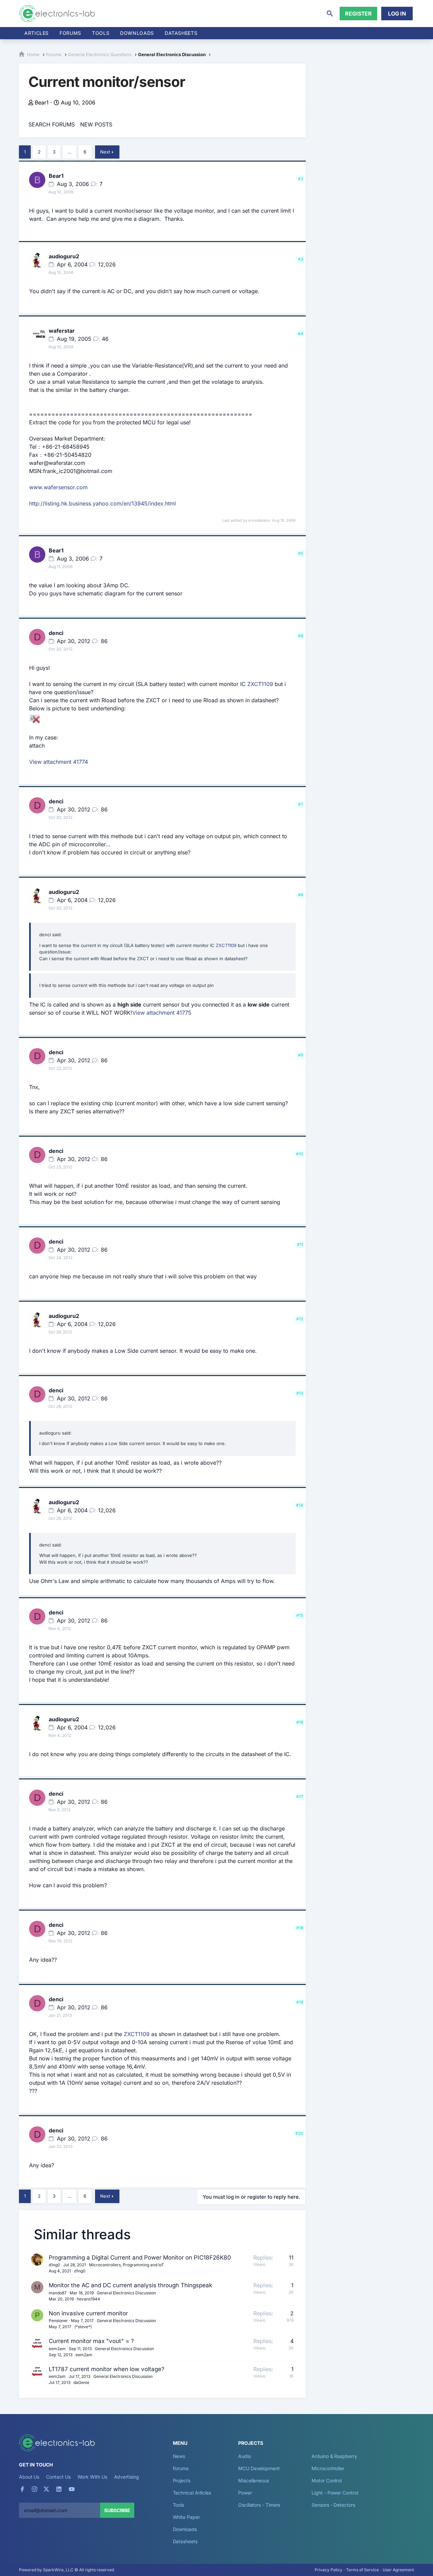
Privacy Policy (328, 2570)
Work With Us (92, 2477)
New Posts (96, 124)
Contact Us (58, 2477)
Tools (101, 33)
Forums (70, 33)
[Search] (330, 14)
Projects (182, 2480)
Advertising (127, 2477)
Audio (245, 2456)
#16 (300, 1722)
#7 (301, 804)
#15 (300, 1615)
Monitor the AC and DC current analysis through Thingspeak (130, 2285)
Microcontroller (328, 2468)
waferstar (62, 331)
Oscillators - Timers (259, 2505)
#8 (301, 895)
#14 (300, 1505)
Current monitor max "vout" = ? (91, 2341)
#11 (300, 1244)
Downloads (185, 2529)
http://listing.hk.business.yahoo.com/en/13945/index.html (102, 503)
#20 (299, 2133)
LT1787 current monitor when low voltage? (107, 2369)
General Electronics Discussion (126, 2293)
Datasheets (181, 33)
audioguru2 (64, 256)
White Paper (186, 2517)
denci (56, 633)
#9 (301, 1055)
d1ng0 (54, 2265)
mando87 (58, 2293)
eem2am (57, 2349)
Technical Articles (192, 2493)
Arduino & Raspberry (334, 2456)
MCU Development (259, 2468)
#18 (300, 1928)
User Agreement (398, 2570)
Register (358, 14)
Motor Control (327, 2480)
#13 (300, 1393)
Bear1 (42, 102)
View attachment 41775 (162, 1013)
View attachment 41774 (59, 762)
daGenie (81, 2382)
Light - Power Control (335, 2493)
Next (105, 152)
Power (245, 2493)
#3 (301, 259)
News (179, 2456)
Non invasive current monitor (88, 2313)
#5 (301, 553)
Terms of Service (362, 2570)
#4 (300, 334)
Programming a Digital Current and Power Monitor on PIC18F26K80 (140, 2258)
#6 (301, 636)
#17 (300, 1797)
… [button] (70, 152)
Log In (397, 14)
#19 (300, 2002)
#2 (301, 179)
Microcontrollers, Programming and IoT (127, 2265)
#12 (300, 1319)
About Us (29, 2477)
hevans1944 (88, 2299)
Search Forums (52, 124)
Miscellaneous (254, 2480)
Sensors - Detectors (333, 2505)
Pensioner (58, 2321)
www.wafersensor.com (58, 487)
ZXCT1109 (260, 684)
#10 (300, 1154)
